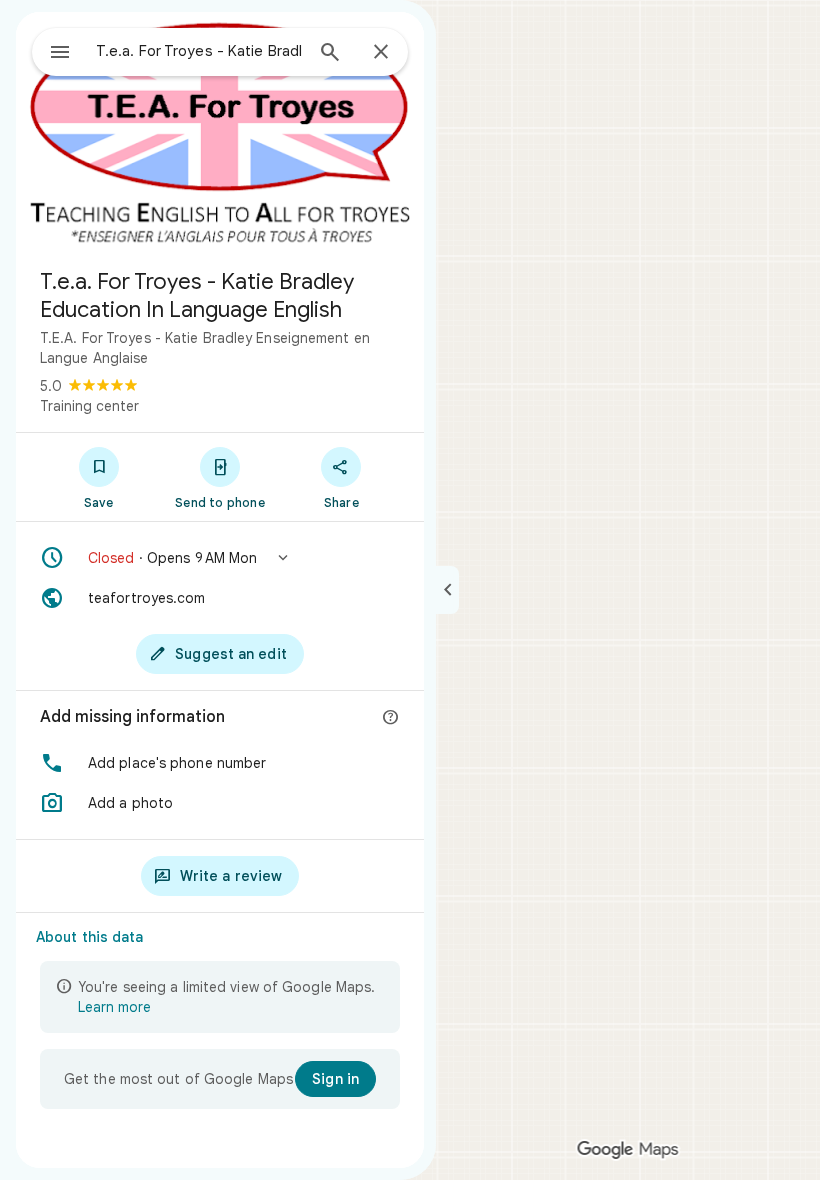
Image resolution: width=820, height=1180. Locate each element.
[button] (220, 558)
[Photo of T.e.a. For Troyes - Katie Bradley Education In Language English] (220, 132)
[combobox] (199, 51)
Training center (89, 406)
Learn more (114, 1007)
